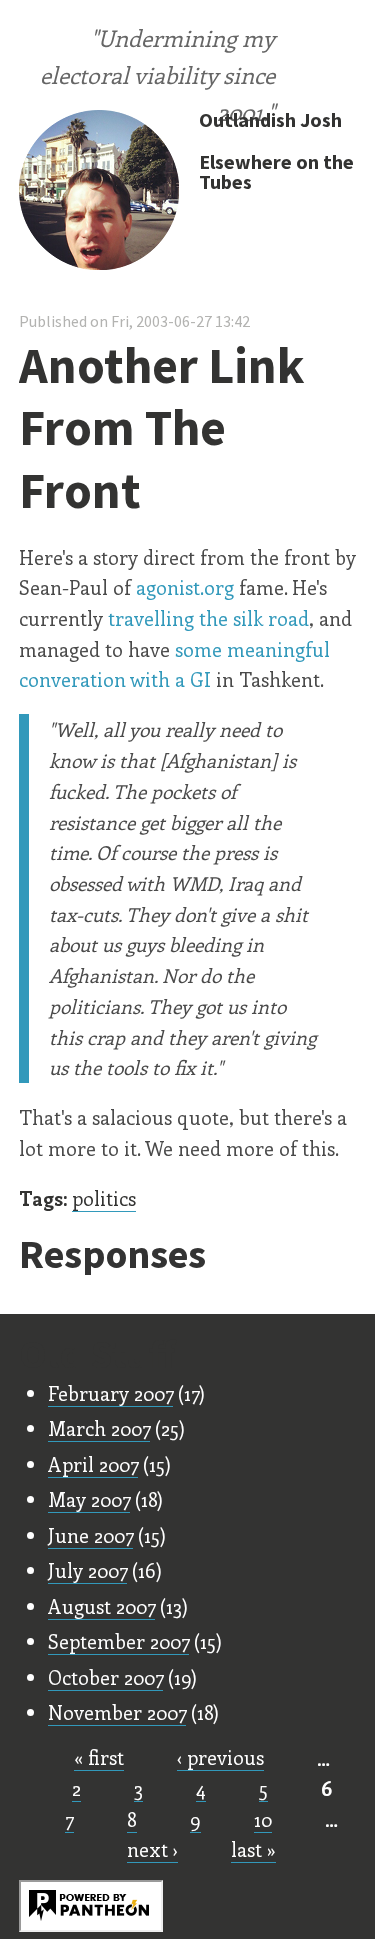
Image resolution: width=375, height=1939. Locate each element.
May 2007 (89, 1499)
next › (152, 1849)
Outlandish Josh (270, 119)
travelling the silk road (208, 618)
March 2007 (99, 1428)
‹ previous (220, 1757)
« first (99, 1757)
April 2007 (93, 1464)
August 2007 (101, 1606)
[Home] (99, 192)
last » (253, 1849)
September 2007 (118, 1641)
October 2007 (105, 1677)
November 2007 (117, 1712)
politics (104, 1198)
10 (263, 1819)
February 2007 (110, 1393)
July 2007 (87, 1570)
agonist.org (185, 587)
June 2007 (90, 1535)
